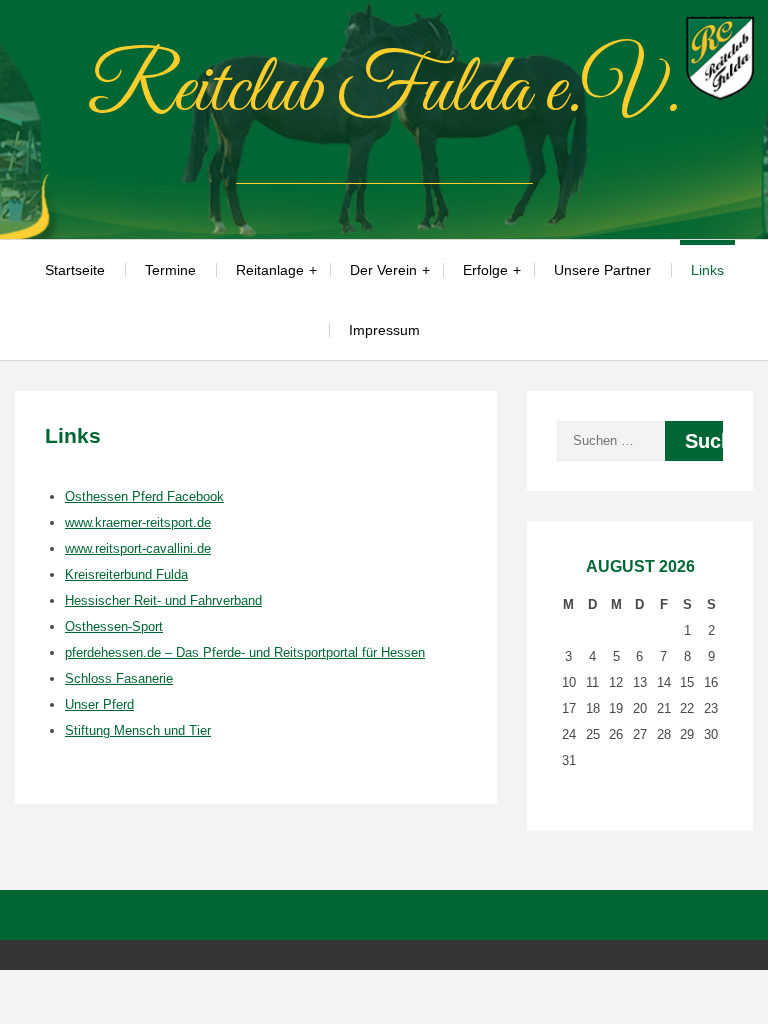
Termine (170, 270)
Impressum (384, 330)
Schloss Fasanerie (119, 678)
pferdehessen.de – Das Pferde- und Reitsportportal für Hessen (245, 652)
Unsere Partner (602, 270)
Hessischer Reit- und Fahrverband (163, 600)
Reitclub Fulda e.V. (384, 91)
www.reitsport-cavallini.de (138, 548)
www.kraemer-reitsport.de (138, 522)
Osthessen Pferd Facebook (144, 496)
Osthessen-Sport (114, 626)
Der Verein (383, 270)
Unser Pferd (99, 704)
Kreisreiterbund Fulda (126, 574)
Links (707, 270)
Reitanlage (270, 270)
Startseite (75, 270)
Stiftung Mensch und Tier (138, 730)
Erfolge (485, 270)
